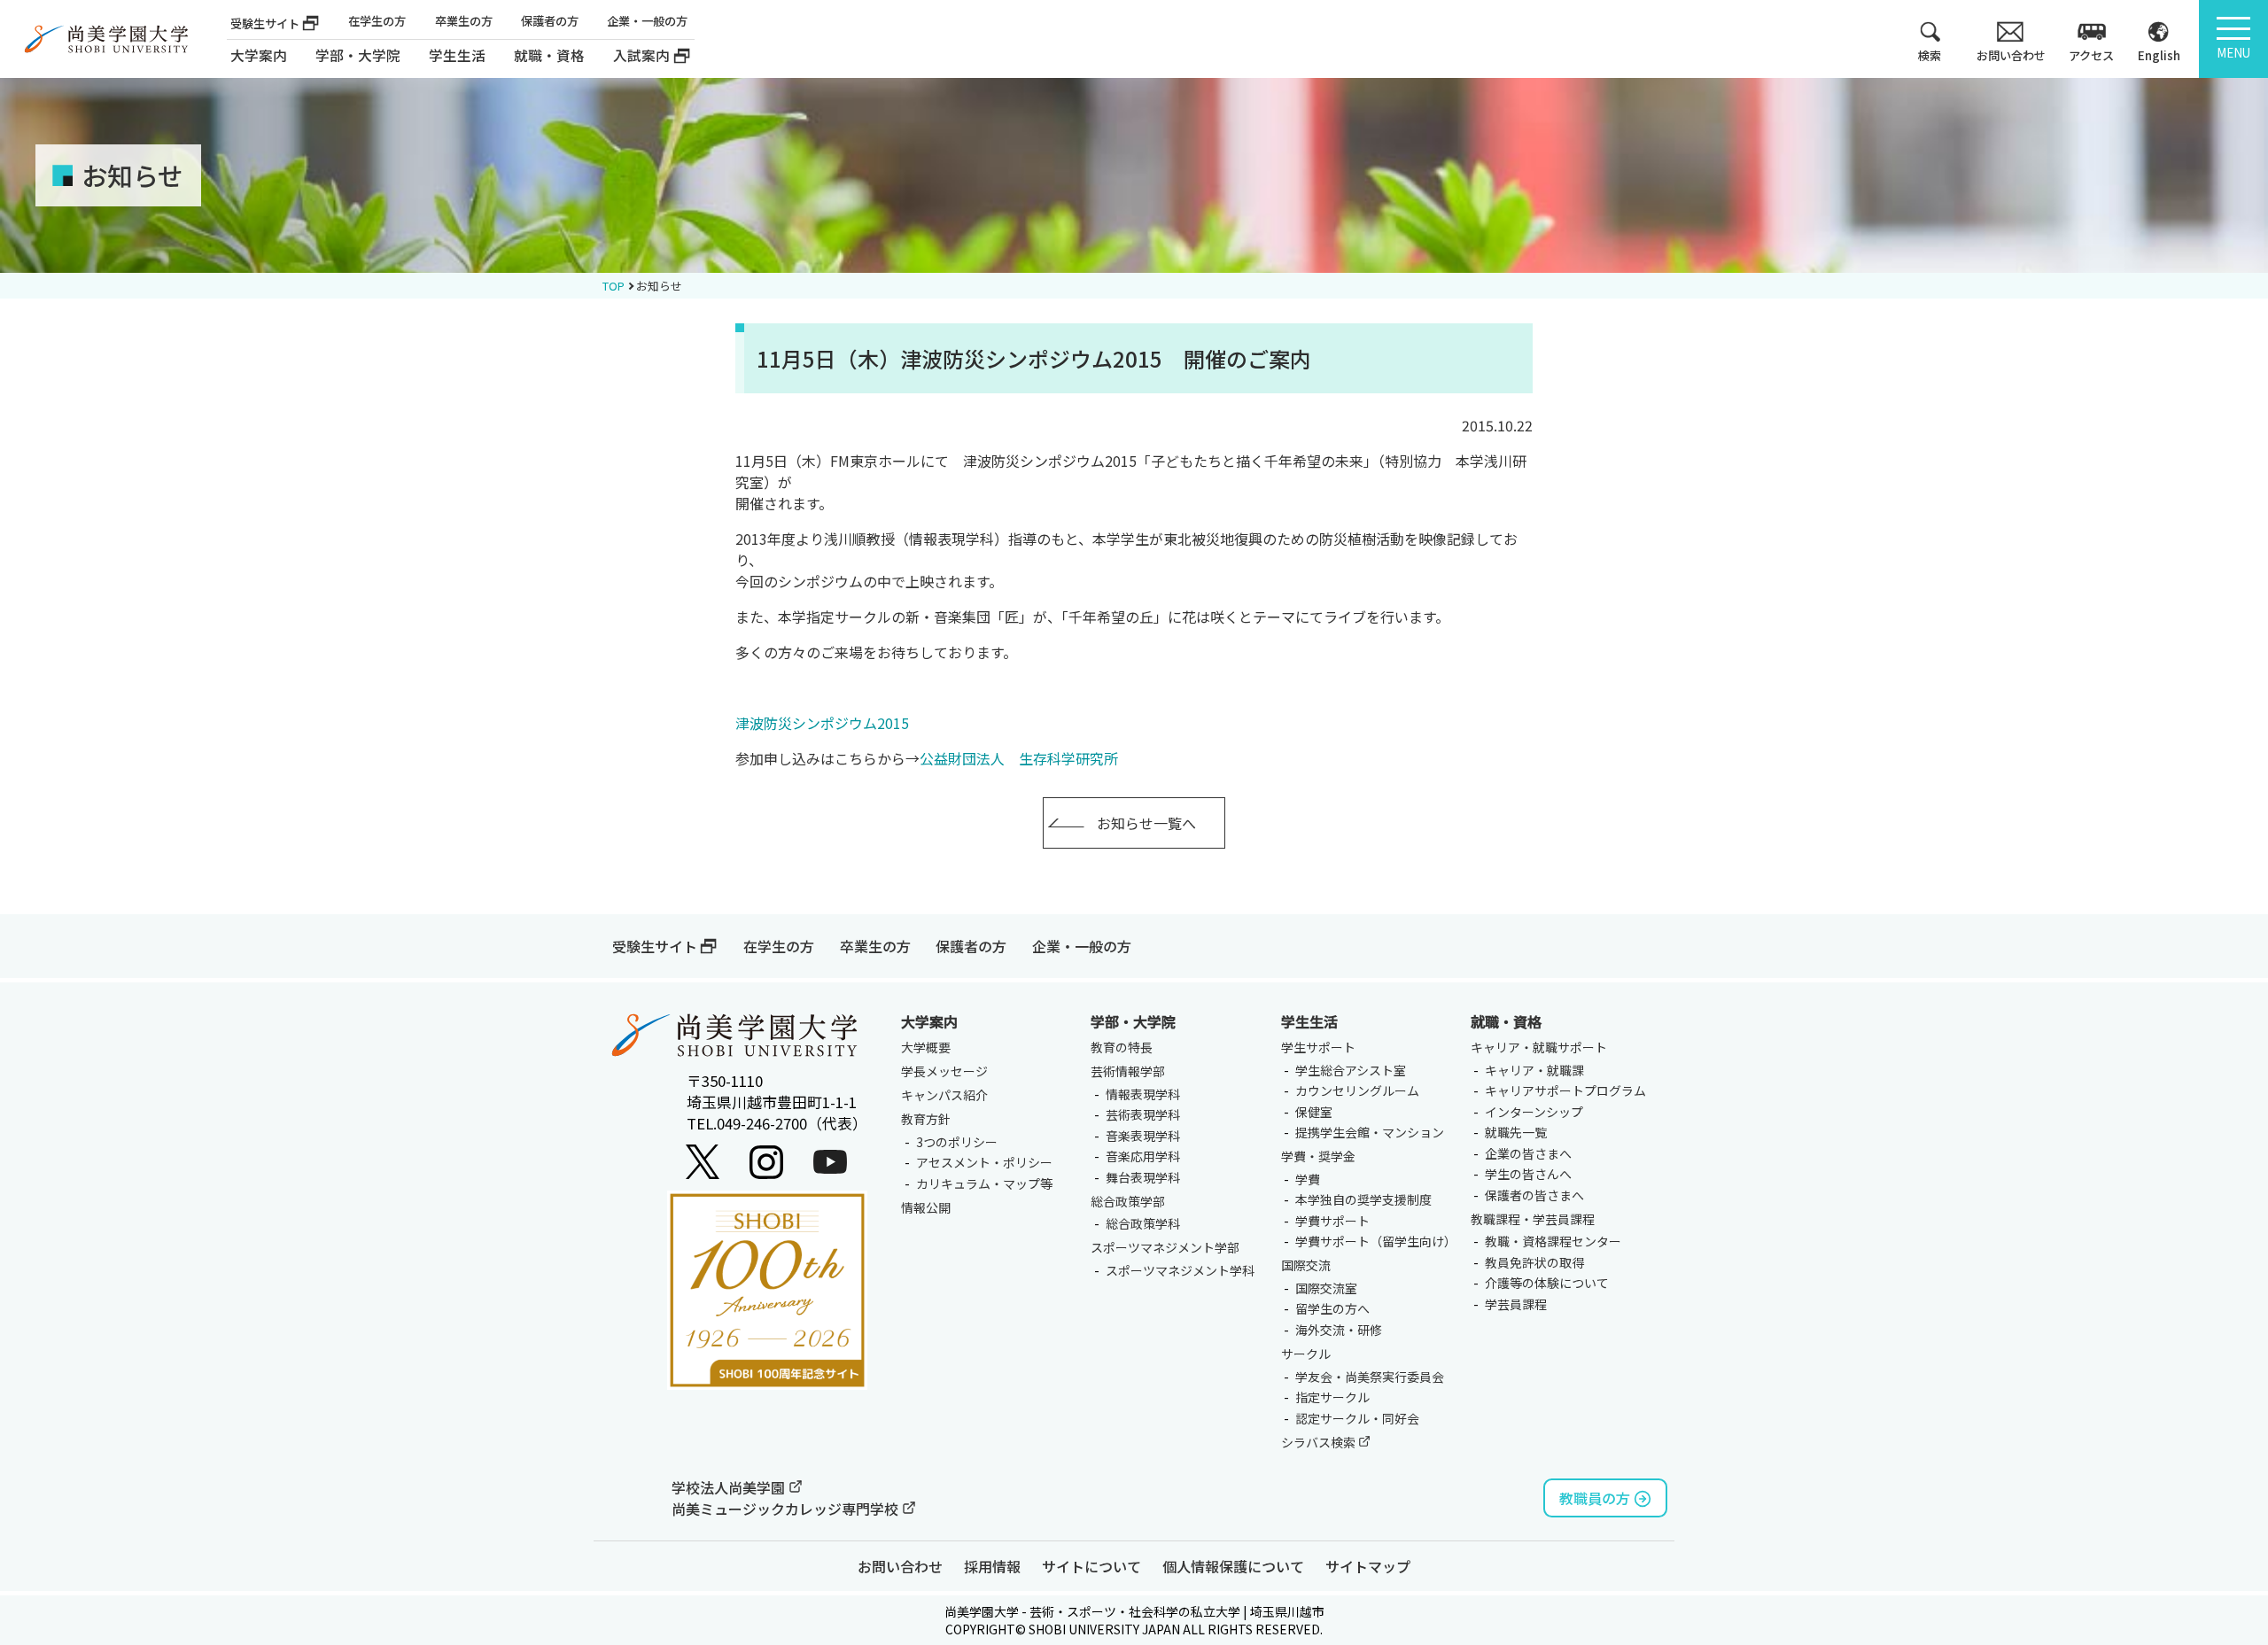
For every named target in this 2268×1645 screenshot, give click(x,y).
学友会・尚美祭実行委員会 (1370, 1377)
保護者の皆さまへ (1534, 1195)
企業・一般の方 (647, 21)
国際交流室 (1326, 1288)
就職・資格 (1506, 1021)
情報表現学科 (1143, 1094)
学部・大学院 (1133, 1021)
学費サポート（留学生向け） (1376, 1241)
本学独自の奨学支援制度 (1363, 1199)
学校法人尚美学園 (730, 1487)
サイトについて (1091, 1566)
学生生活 (1309, 1021)
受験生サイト (265, 23)
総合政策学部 (1128, 1201)
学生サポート (1318, 1047)
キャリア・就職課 (1534, 1070)
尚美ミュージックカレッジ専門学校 (787, 1509)
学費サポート (1332, 1221)
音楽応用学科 (1143, 1156)
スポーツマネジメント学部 (1165, 1247)
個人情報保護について (1233, 1566)
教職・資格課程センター (1553, 1241)
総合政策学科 (1143, 1223)
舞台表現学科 (1143, 1177)
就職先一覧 (1516, 1132)
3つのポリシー (957, 1142)
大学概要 (926, 1047)
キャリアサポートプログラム (1565, 1090)
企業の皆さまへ (1528, 1153)
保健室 (1314, 1112)
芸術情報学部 (1128, 1071)
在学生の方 (377, 21)
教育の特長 (1122, 1047)
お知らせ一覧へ (1146, 823)
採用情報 (992, 1566)
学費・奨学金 (1318, 1156)
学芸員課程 (1516, 1304)
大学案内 (259, 55)
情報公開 (926, 1207)
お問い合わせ (900, 1566)
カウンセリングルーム (1357, 1090)
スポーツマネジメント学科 (1180, 1270)
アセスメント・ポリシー (984, 1162)
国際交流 (1306, 1265)
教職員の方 (1595, 1498)
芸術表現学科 (1143, 1114)
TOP (614, 286)
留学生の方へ (1332, 1308)
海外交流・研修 (1339, 1330)
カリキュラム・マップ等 (984, 1183)
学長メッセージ (944, 1071)
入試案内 (641, 55)
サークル (1306, 1354)
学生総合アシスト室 (1351, 1070)
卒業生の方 (464, 21)
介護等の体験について (1547, 1283)
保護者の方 (550, 21)
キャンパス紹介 (944, 1095)
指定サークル (1332, 1397)
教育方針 (926, 1119)
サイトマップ (1368, 1566)
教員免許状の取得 (1534, 1262)
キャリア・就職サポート (1539, 1047)
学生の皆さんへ (1528, 1174)
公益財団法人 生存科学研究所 (1019, 758)
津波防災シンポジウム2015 (822, 723)
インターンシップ (1534, 1112)
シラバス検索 (1320, 1442)
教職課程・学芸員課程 (1533, 1219)
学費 (1308, 1179)
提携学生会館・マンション (1370, 1132)
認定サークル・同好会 (1357, 1418)
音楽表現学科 (1143, 1136)
